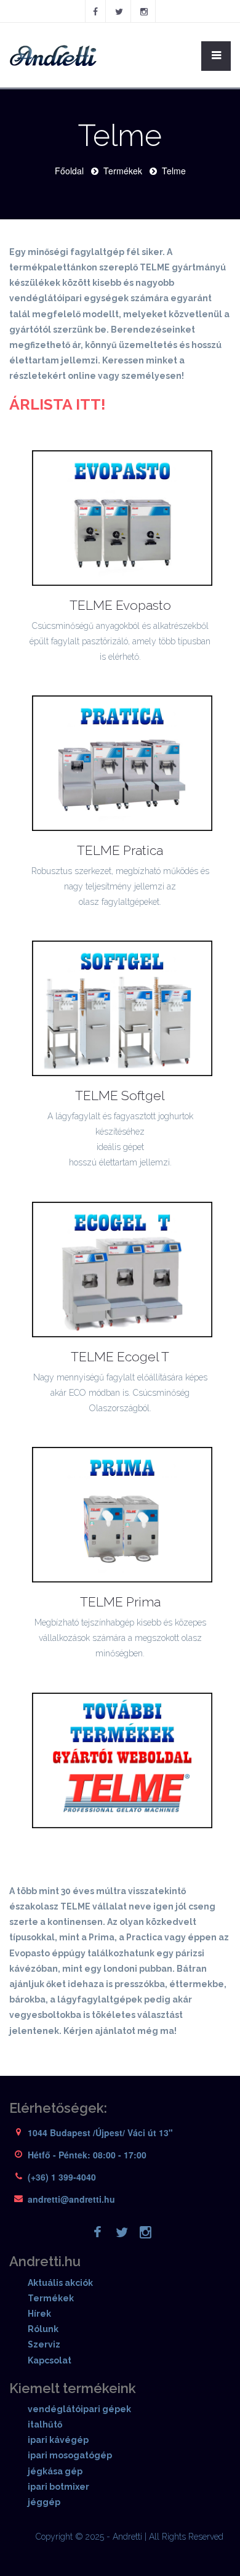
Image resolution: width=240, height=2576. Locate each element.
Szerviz (44, 2344)
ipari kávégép (58, 2440)
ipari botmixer (58, 2487)
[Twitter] (119, 11)
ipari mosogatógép (70, 2455)
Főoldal (69, 171)
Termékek (123, 171)
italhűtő (45, 2424)
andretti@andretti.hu (71, 2199)
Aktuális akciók (60, 2283)
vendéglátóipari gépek (79, 2409)
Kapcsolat (50, 2360)
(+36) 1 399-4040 (62, 2177)
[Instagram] (144, 11)
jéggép (44, 2502)
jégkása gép (55, 2471)
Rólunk (43, 2329)
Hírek (39, 2314)
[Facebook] (95, 11)
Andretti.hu (45, 2261)
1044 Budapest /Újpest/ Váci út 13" (100, 2132)
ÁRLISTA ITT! (58, 404)
